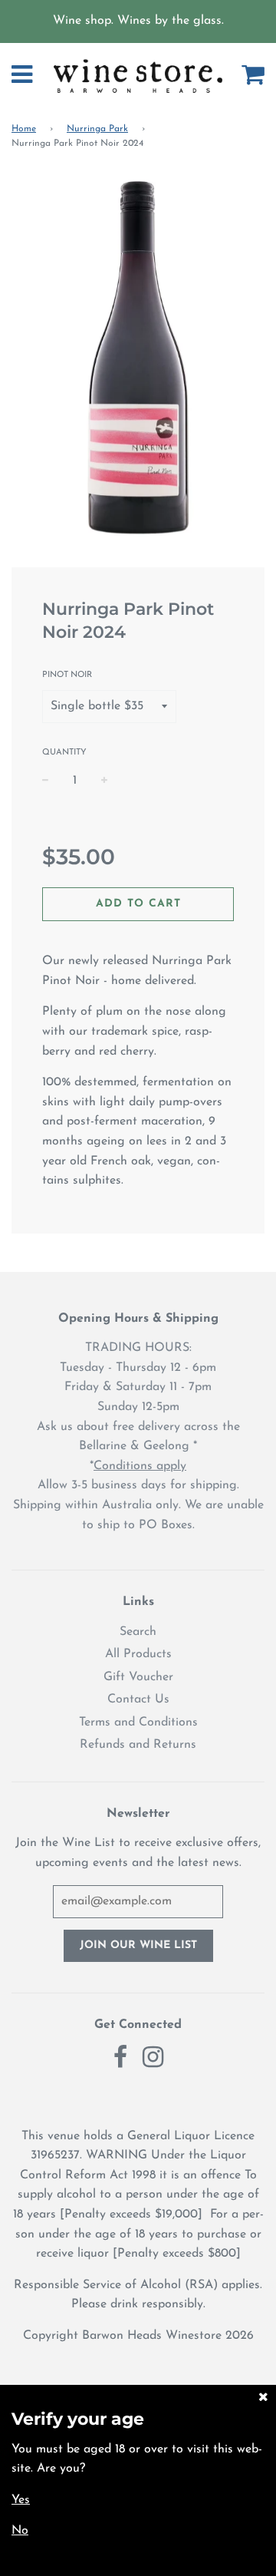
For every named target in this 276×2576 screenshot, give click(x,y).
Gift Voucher (138, 1677)
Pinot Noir (67, 675)
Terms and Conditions (138, 1722)
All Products (138, 1654)
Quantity (64, 753)
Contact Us (138, 1699)
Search (138, 1632)
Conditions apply (140, 1466)
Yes (21, 2500)
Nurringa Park (97, 129)
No (20, 2531)
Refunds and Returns (138, 1745)
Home (24, 129)
